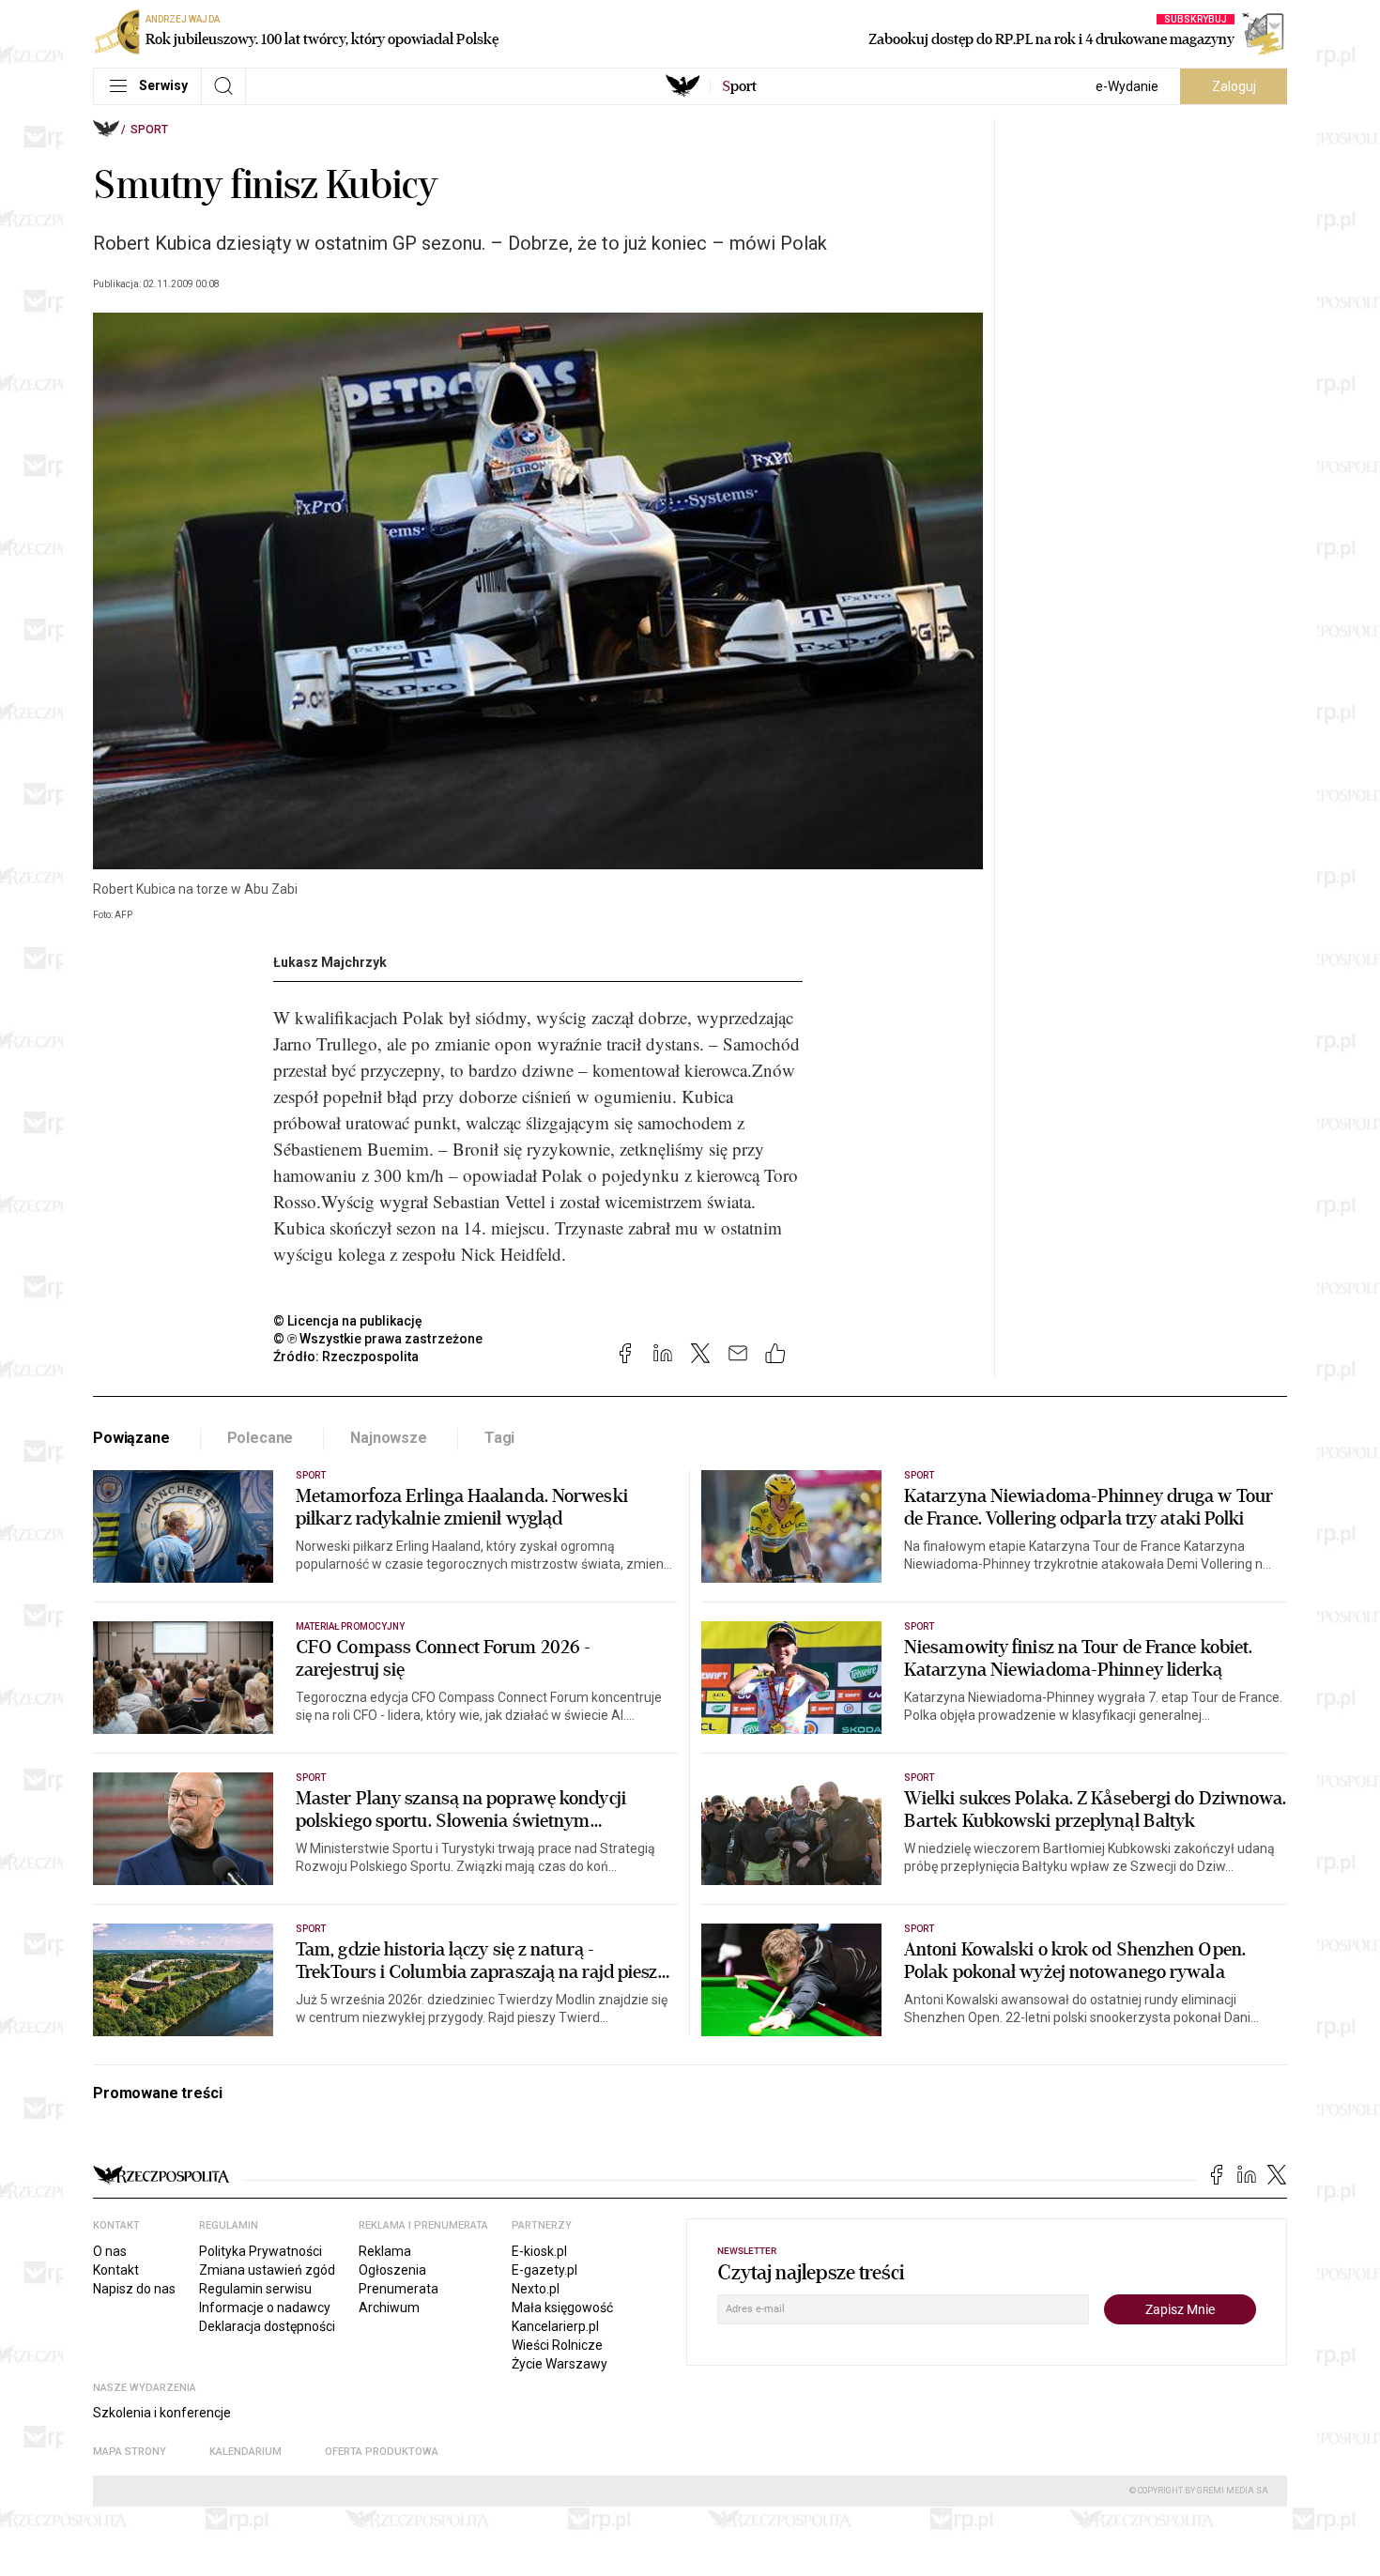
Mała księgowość (562, 2308)
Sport (149, 130)
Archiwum (389, 2308)
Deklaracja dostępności (267, 2326)
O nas (110, 2251)
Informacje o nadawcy (265, 2308)
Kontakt (116, 2270)
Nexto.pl (536, 2289)
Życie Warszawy (560, 2364)
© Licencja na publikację (348, 1321)
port (739, 86)
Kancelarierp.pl (555, 2326)
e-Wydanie (1127, 86)
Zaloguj (1234, 86)
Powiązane (131, 1438)
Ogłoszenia (392, 2270)
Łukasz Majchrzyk (330, 962)
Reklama (385, 2251)
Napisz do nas (134, 2289)
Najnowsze (389, 1438)
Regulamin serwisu (255, 2289)
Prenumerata (399, 2289)
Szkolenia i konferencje (162, 2413)
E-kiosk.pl (539, 2251)
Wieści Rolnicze (557, 2345)
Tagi (499, 1438)
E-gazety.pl (544, 2270)
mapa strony (130, 2452)
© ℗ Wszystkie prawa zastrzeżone (378, 1339)
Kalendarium (245, 2452)
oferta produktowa (382, 2452)
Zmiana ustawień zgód (267, 2270)
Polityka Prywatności (261, 2251)
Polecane (261, 1438)
